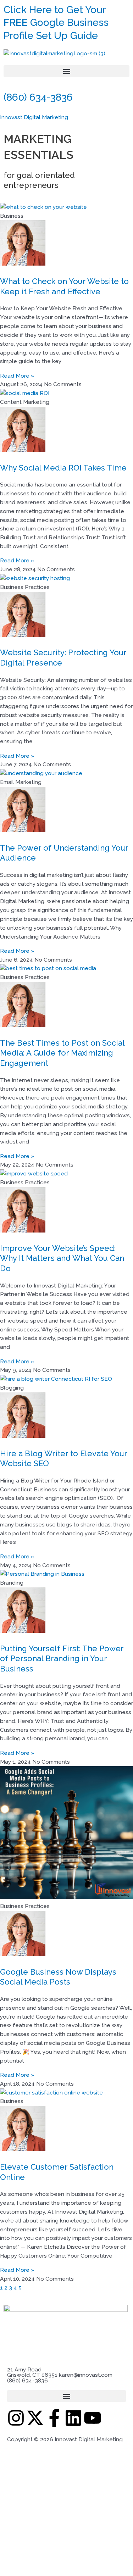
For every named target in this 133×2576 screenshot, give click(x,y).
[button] (66, 71)
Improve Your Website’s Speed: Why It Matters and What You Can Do (62, 1258)
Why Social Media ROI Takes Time (63, 468)
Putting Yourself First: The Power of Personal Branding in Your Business (62, 1659)
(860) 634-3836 (38, 97)
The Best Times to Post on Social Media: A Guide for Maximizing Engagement (62, 1053)
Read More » (17, 376)
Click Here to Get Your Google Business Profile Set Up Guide (56, 23)
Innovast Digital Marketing (34, 117)
